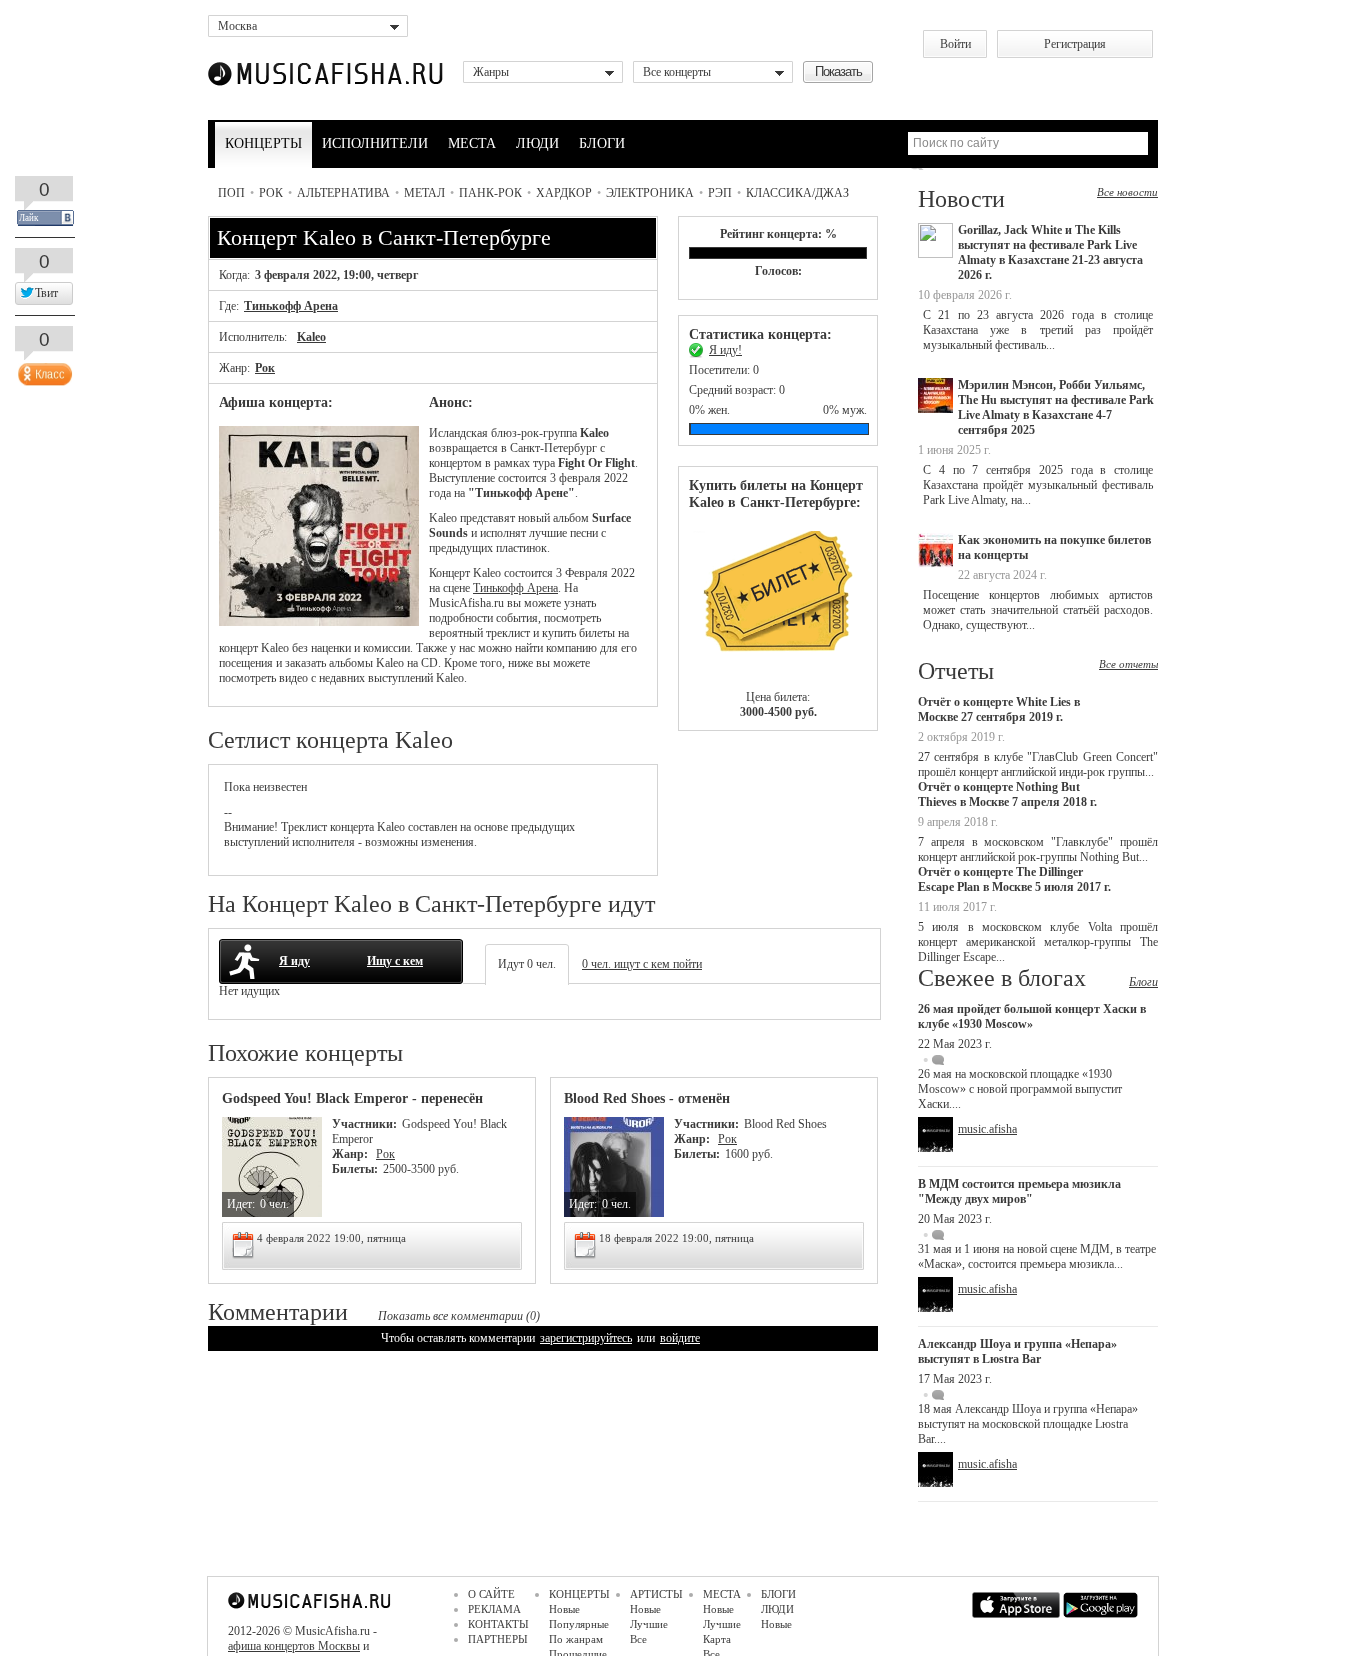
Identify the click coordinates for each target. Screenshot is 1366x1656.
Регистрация (1075, 44)
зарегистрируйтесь (586, 1338)
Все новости (1127, 192)
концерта (352, 827)
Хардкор (564, 193)
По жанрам (576, 1639)
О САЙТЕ (491, 1594)
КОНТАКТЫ (498, 1624)
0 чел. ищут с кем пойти (642, 964)
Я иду (294, 961)
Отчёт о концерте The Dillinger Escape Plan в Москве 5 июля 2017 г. (1014, 879)
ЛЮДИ (537, 143)
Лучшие (649, 1624)
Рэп (720, 193)
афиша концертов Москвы (294, 1646)
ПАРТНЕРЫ (498, 1639)
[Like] (43, 370)
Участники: (364, 1124)
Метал (424, 193)
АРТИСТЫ (656, 1594)
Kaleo (311, 337)
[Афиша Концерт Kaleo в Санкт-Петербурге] (319, 622)
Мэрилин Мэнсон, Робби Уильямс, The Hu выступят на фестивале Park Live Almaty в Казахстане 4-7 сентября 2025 (1056, 407)
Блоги (1143, 982)
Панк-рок (490, 193)
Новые (564, 1609)
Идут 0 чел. (527, 964)
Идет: (241, 1204)
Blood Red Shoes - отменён (647, 1098)
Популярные (579, 1624)
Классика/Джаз (797, 193)
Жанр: (351, 1154)
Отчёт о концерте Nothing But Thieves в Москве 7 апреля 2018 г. (1007, 794)
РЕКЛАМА (494, 1609)
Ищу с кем (395, 961)
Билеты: (355, 1169)
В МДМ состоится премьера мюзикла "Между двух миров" (1019, 1191)
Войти (955, 44)
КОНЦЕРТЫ (263, 143)
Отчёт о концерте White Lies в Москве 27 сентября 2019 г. (999, 709)
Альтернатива (343, 193)
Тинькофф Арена (291, 306)
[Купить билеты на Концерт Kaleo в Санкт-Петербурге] (778, 600)
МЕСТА (472, 143)
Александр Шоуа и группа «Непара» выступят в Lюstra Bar (1017, 1351)
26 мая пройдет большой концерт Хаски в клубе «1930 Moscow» (1032, 1016)
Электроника (650, 193)
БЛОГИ (602, 143)
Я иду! (725, 350)
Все (638, 1639)
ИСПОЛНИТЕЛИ (375, 143)
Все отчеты (1128, 664)
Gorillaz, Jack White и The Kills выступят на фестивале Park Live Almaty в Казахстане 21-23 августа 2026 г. (1050, 252)
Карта (717, 1639)
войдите (680, 1338)
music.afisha (987, 1129)
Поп (231, 193)
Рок (271, 193)
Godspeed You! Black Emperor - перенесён (352, 1098)
